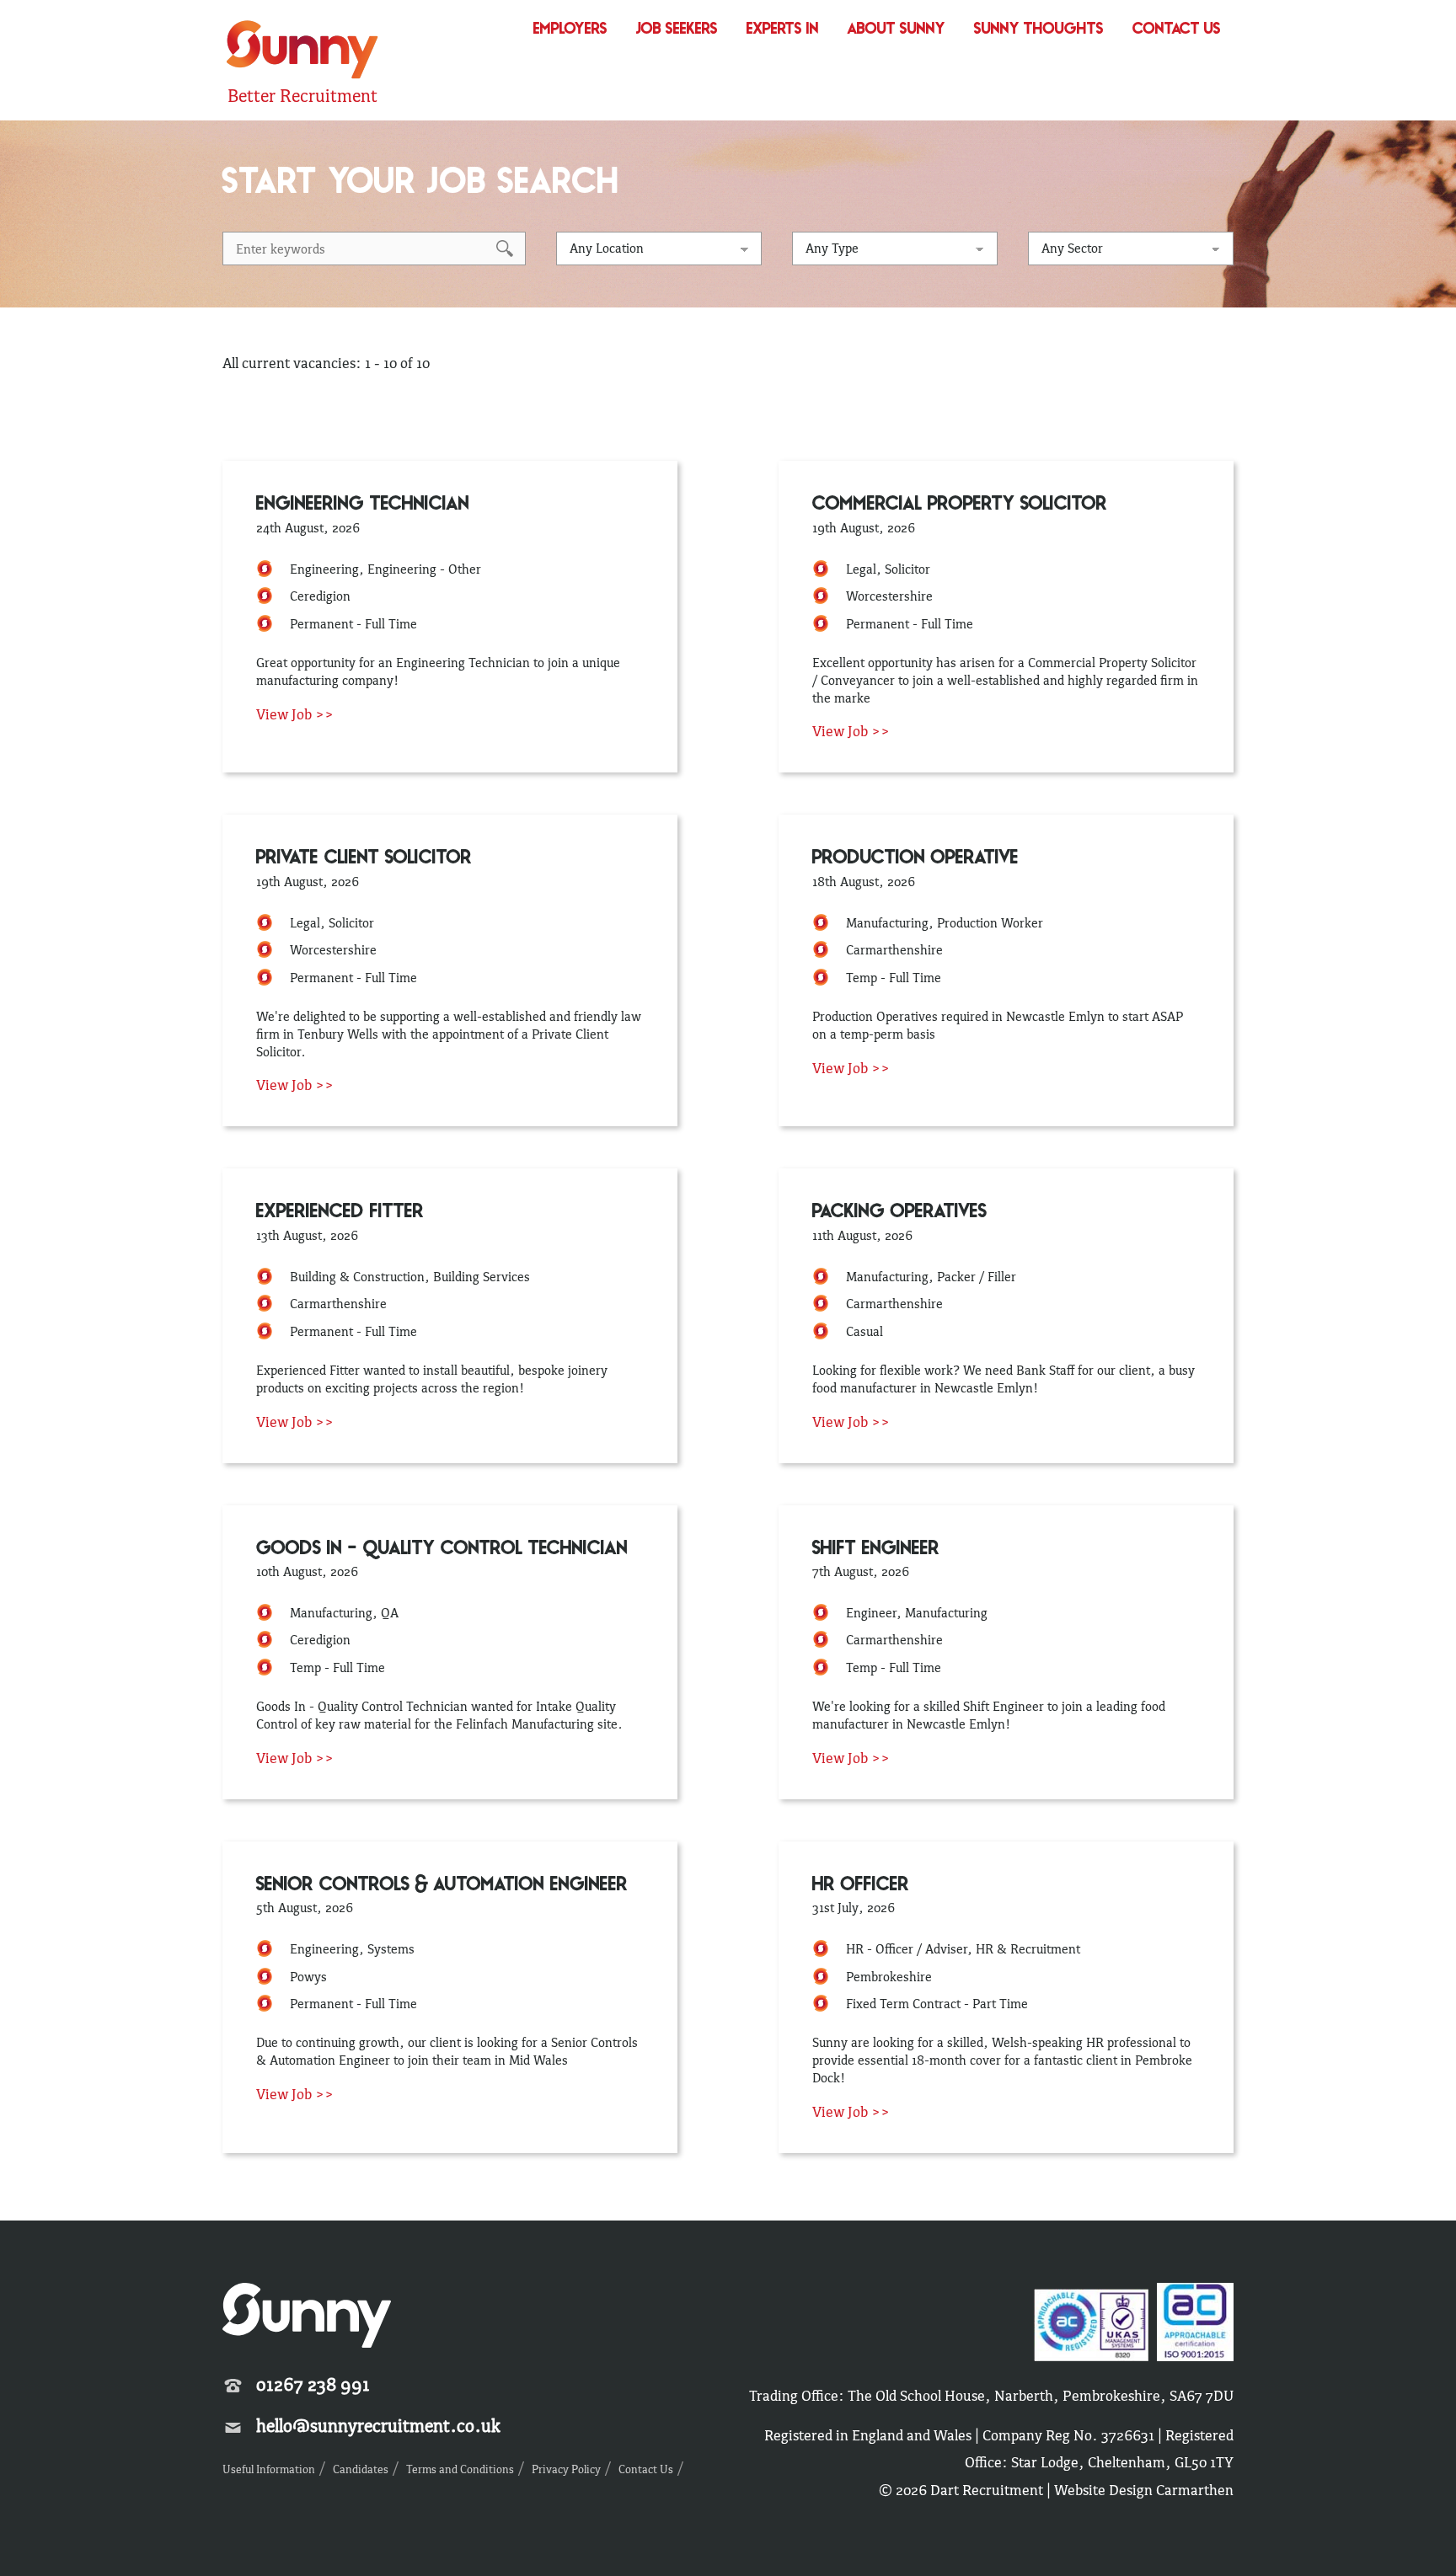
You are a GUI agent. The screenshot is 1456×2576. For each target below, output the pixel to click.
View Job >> (295, 714)
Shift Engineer (876, 1550)
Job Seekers (677, 30)
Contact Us (1177, 30)
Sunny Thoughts (1039, 30)
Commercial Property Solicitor (960, 505)
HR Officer (861, 1886)
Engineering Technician (363, 505)
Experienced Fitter (340, 1213)
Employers (570, 30)
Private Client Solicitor (364, 859)
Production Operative (915, 859)
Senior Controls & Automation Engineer (442, 1886)
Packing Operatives (899, 1213)
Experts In (783, 30)
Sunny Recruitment (300, 52)
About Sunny (897, 30)
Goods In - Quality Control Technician (442, 1550)
